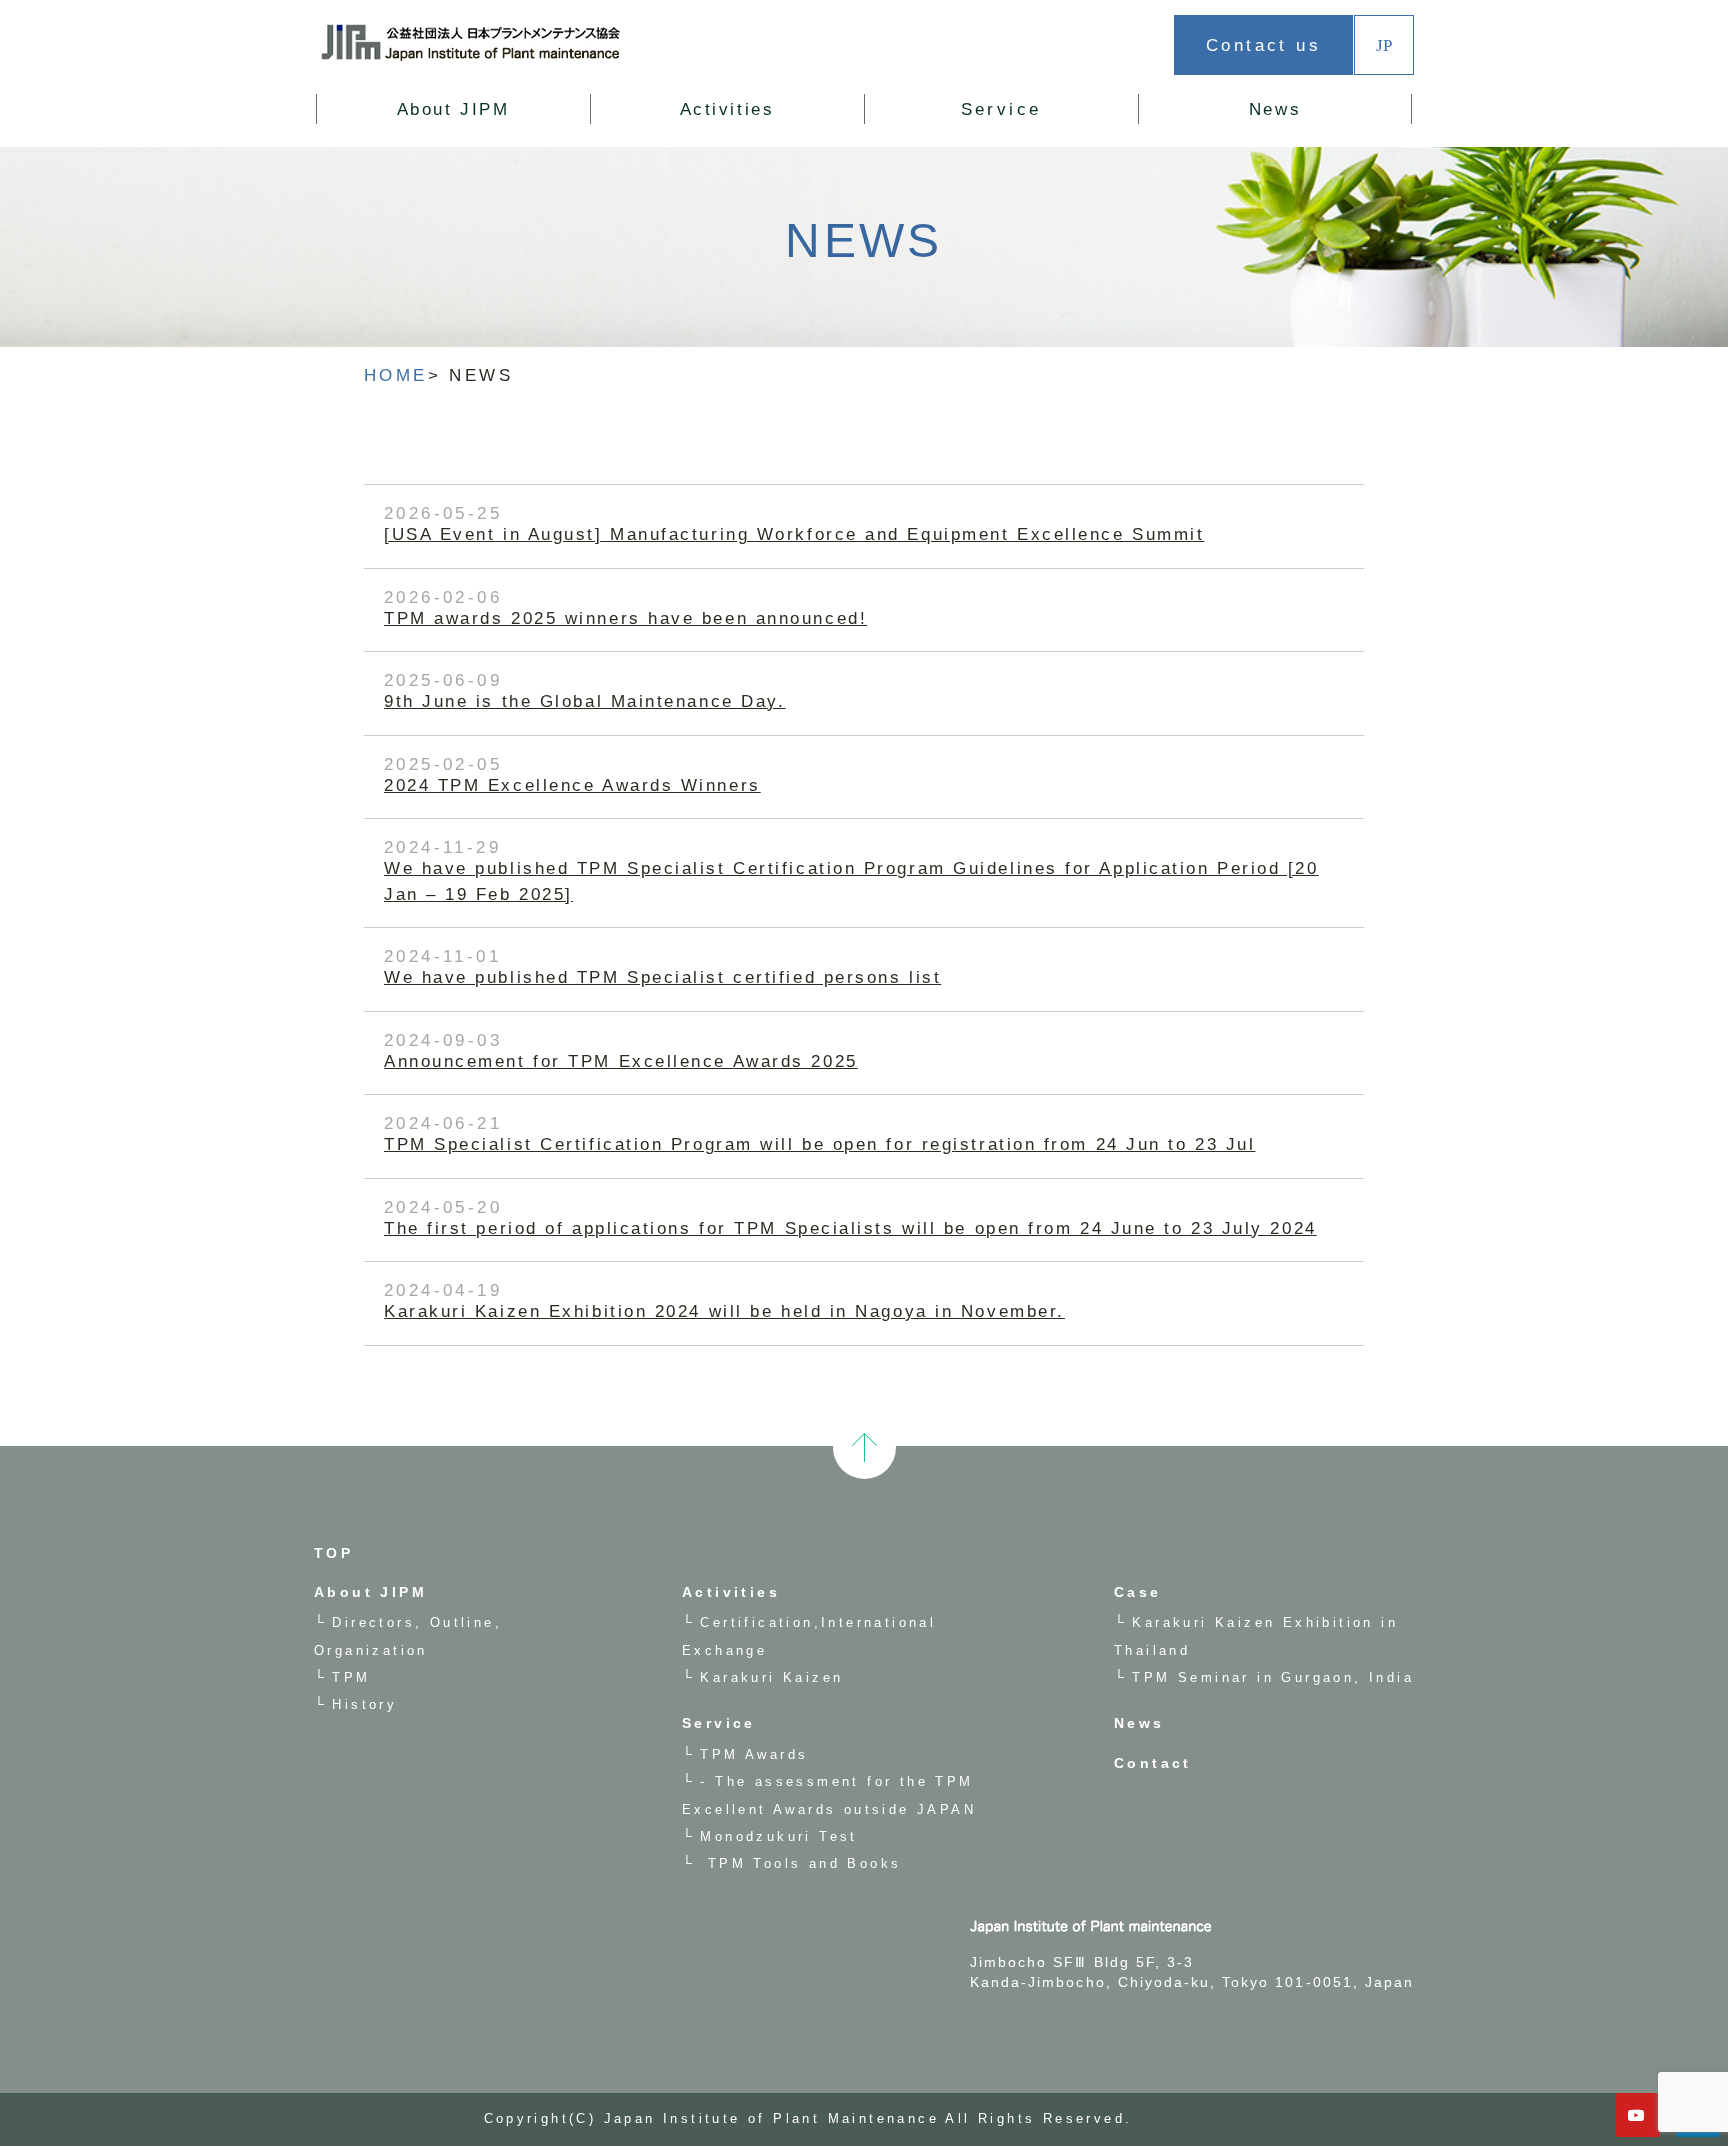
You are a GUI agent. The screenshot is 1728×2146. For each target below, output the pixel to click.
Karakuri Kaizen (777, 137)
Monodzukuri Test (778, 1836)
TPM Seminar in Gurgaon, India (1273, 1677)
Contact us (1263, 45)
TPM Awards (754, 1754)
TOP (333, 1553)
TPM (351, 1677)
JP (1384, 44)
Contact (1153, 1763)
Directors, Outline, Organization (495, 137)
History (364, 1704)
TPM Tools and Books (800, 1863)
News (1275, 109)
